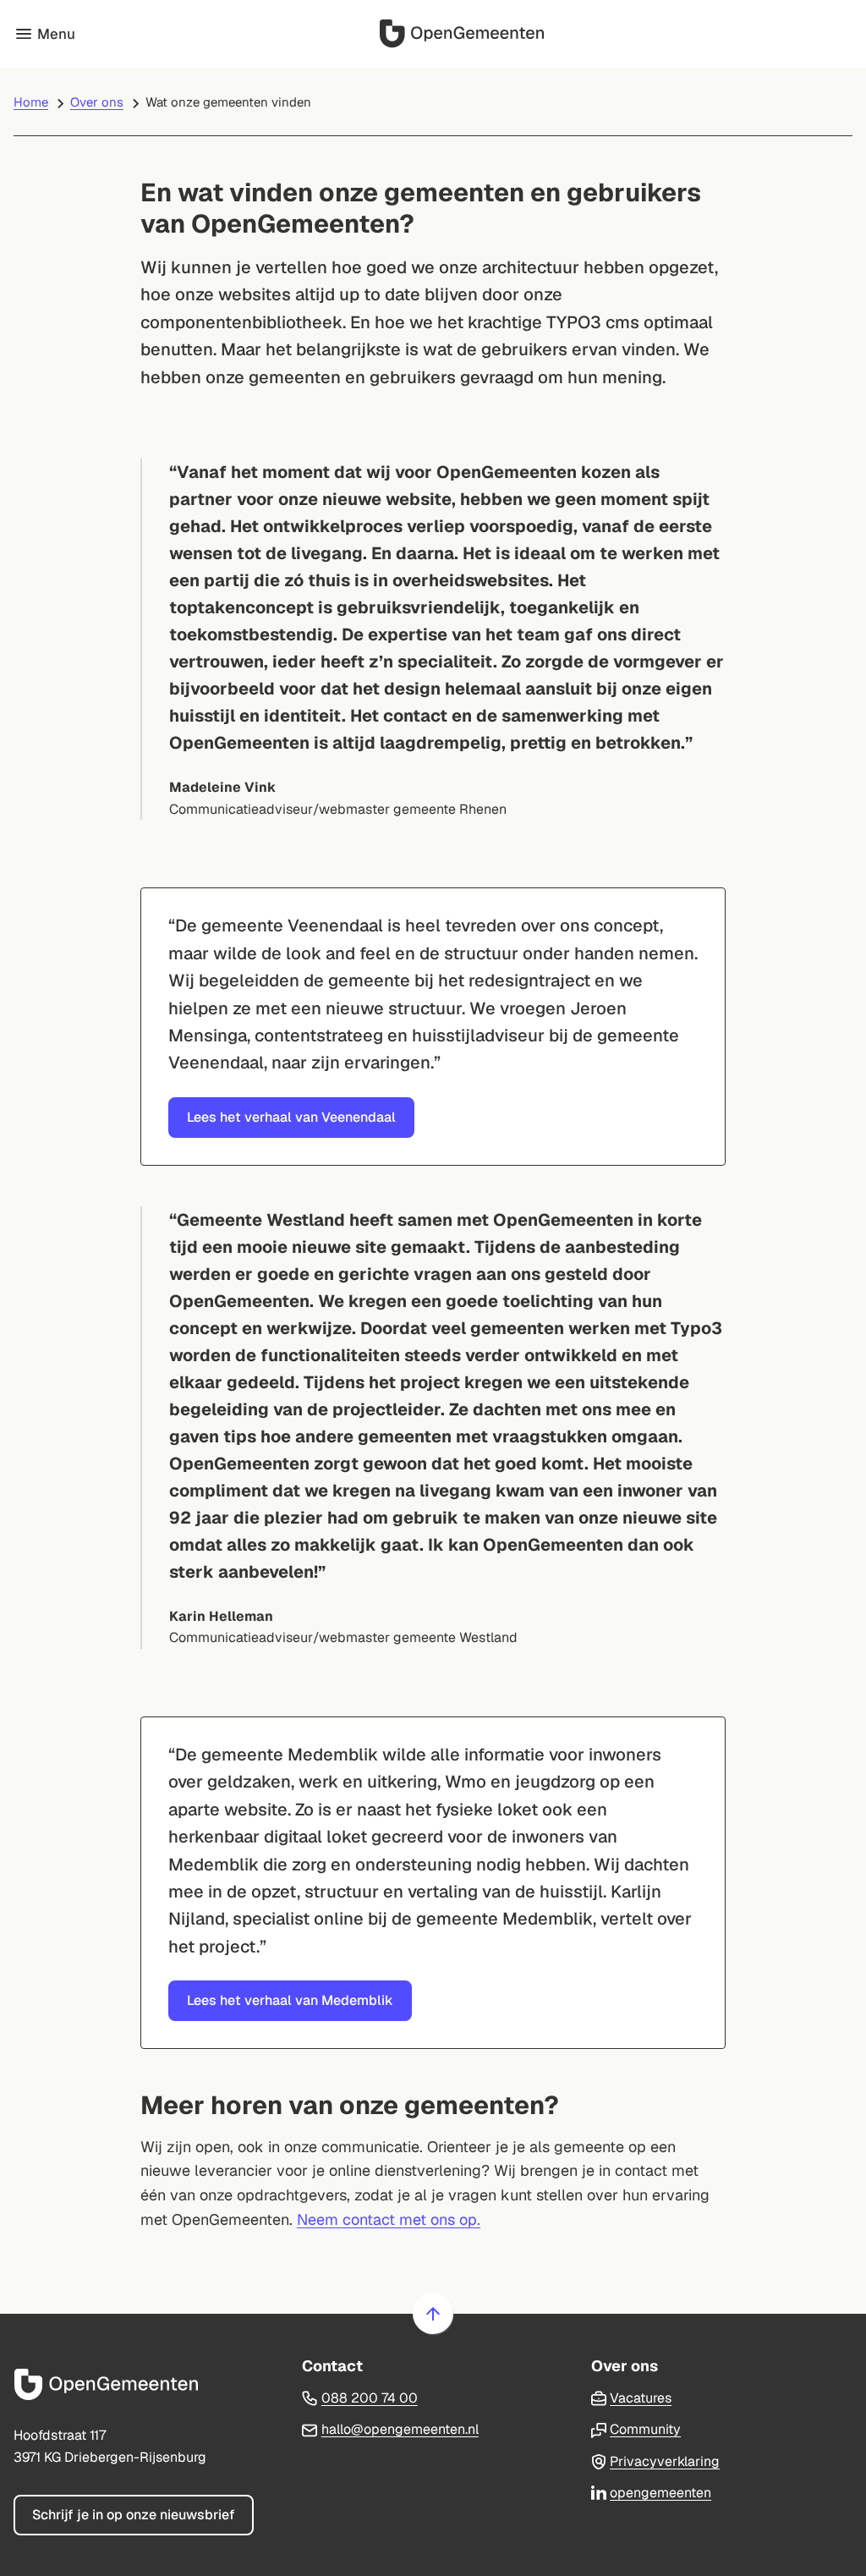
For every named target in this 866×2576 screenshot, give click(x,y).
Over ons (97, 102)
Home (31, 102)
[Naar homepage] (464, 34)
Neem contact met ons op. (389, 2219)
